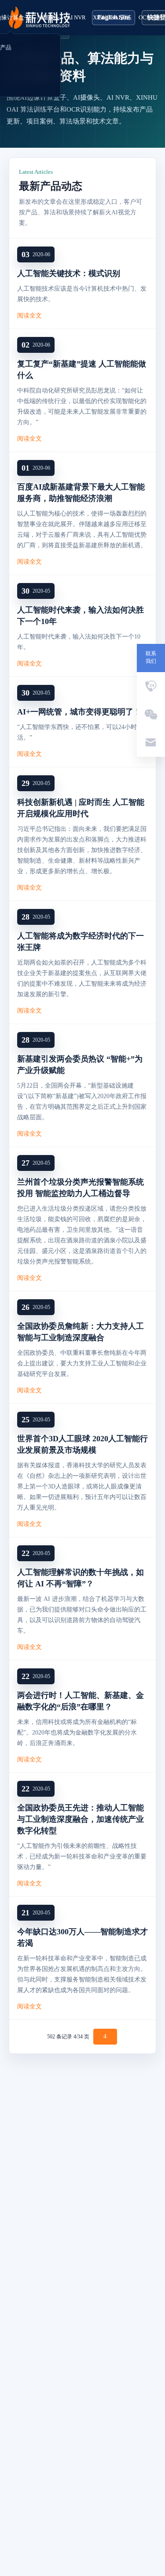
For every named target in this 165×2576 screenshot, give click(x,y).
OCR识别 (150, 17)
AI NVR (76, 17)
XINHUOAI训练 (112, 17)
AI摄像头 (48, 17)
